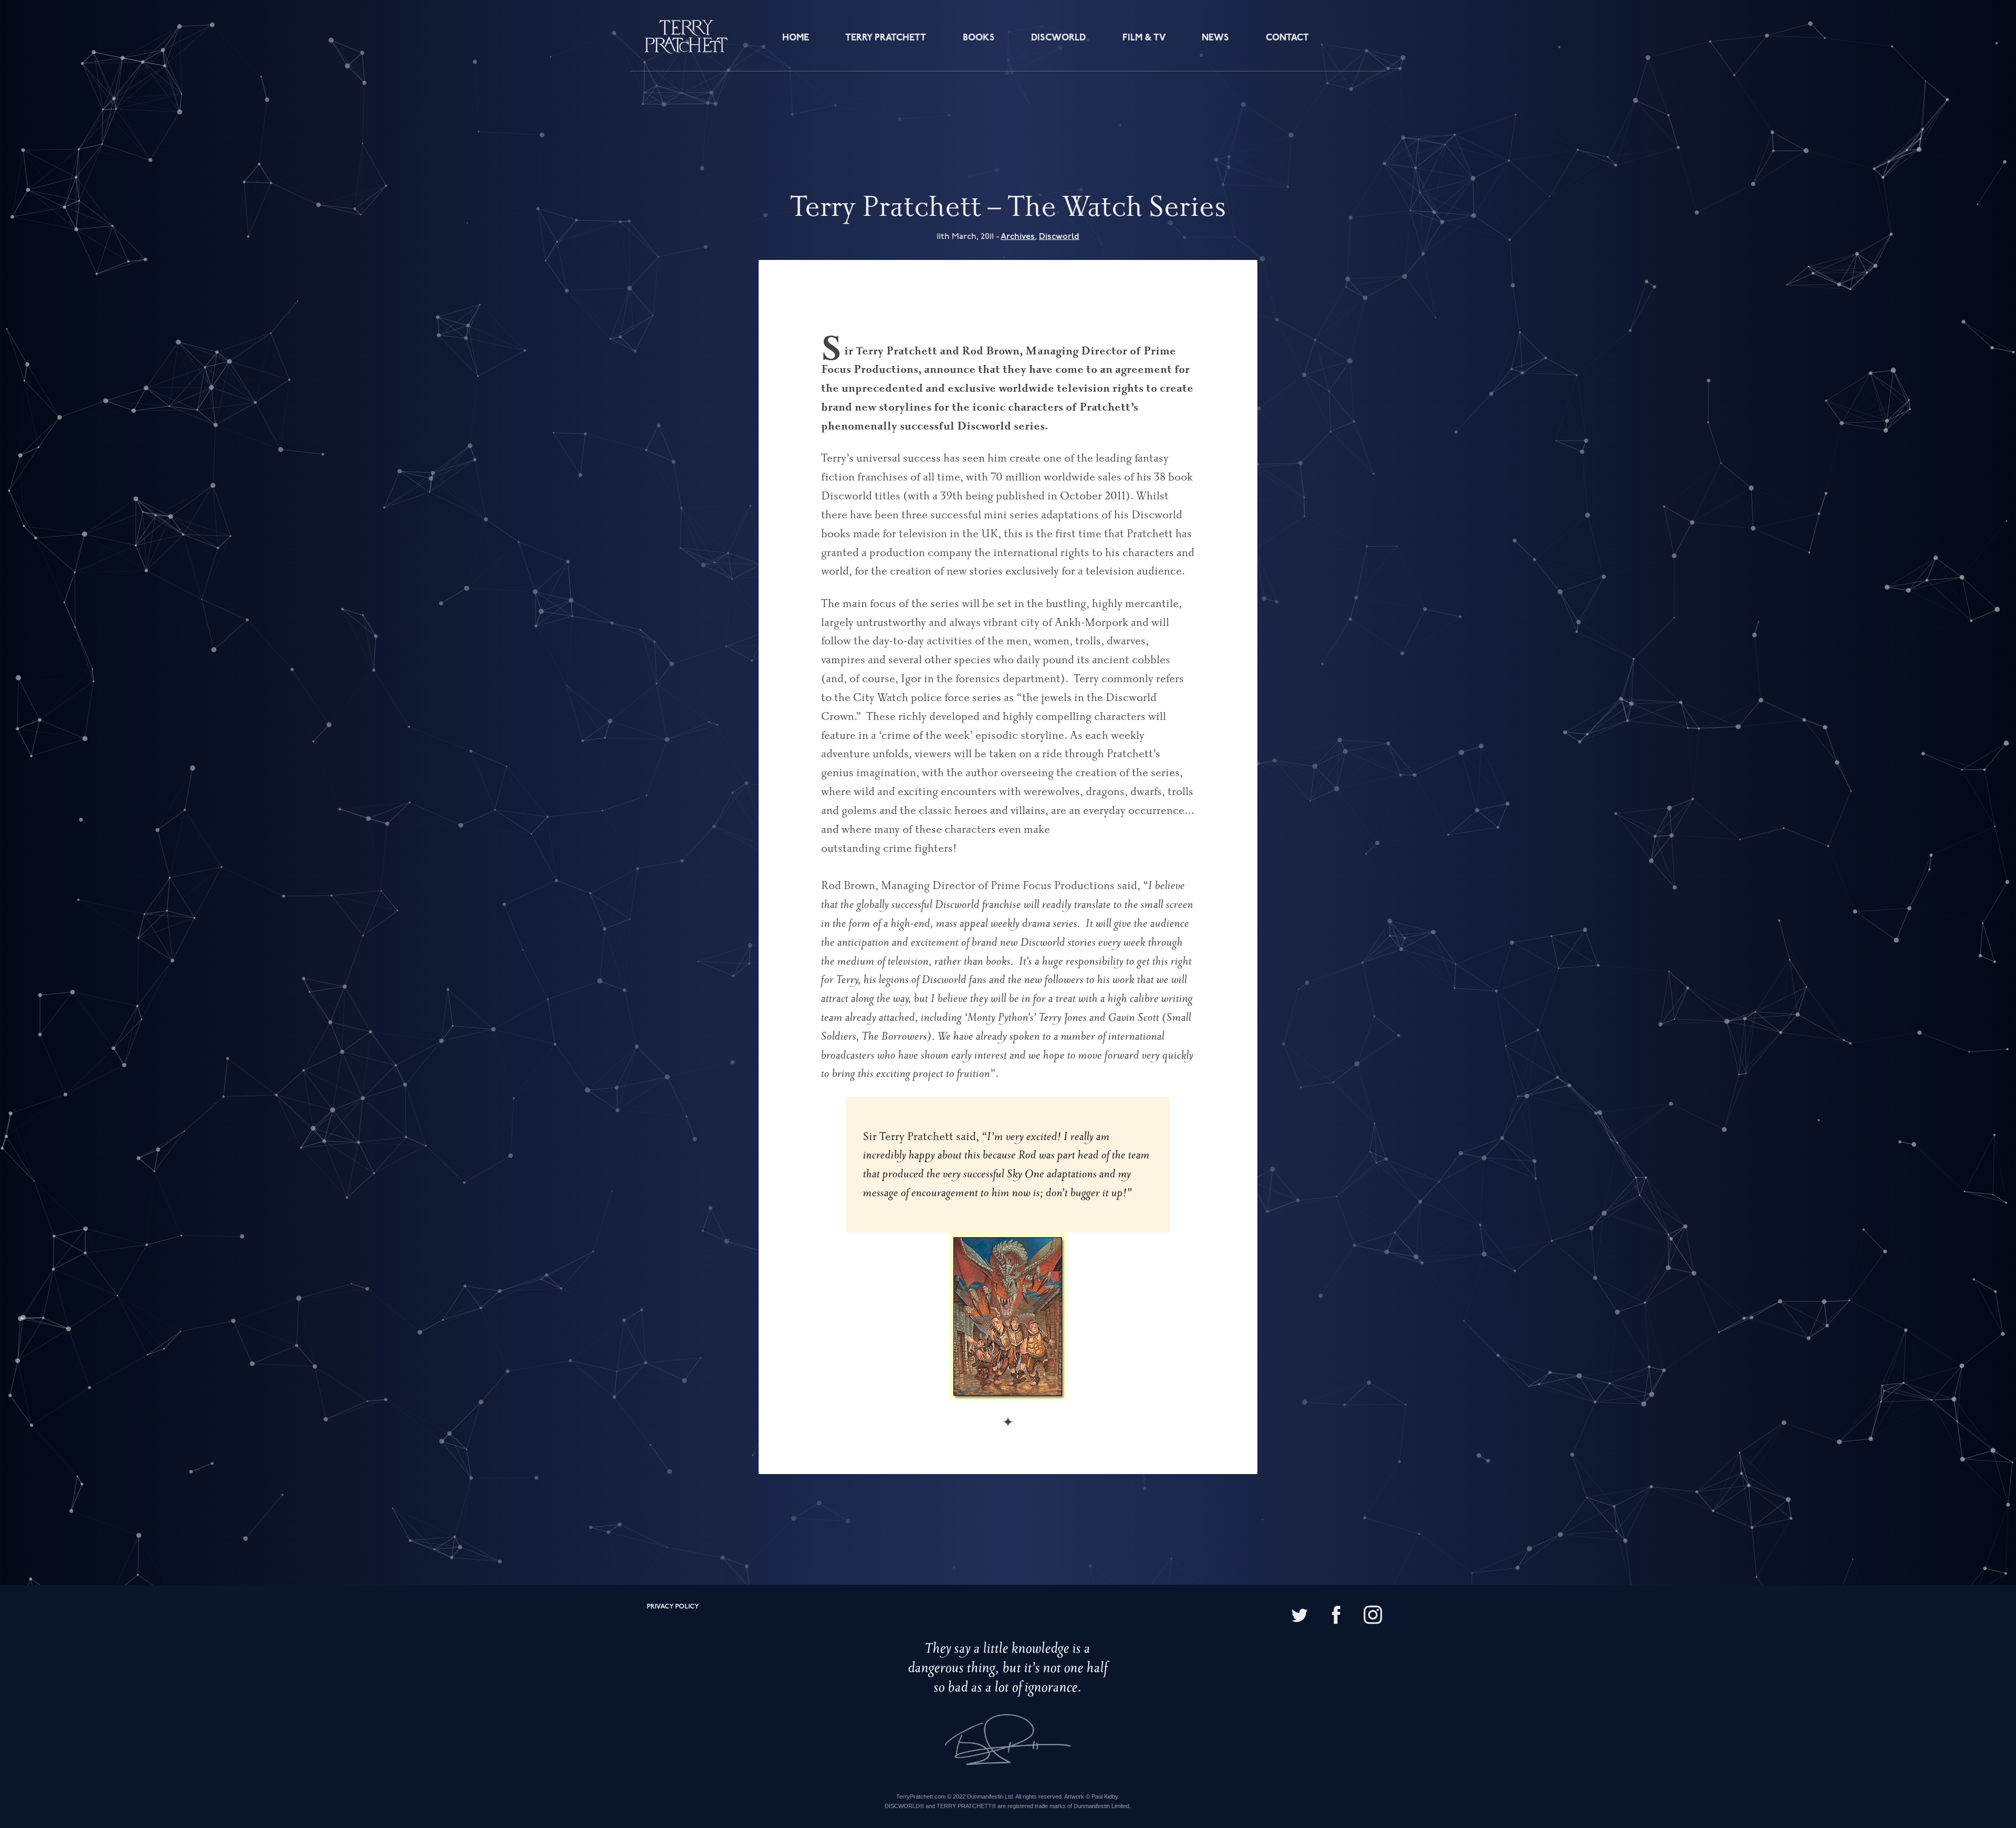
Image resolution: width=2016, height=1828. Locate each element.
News (1215, 38)
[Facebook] (1336, 1616)
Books (979, 38)
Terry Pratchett (886, 38)
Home (796, 38)
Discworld (1058, 38)
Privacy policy (673, 1607)
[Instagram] (1373, 1616)
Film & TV (1144, 38)
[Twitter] (1299, 1616)
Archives (1018, 237)
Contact (1287, 38)
